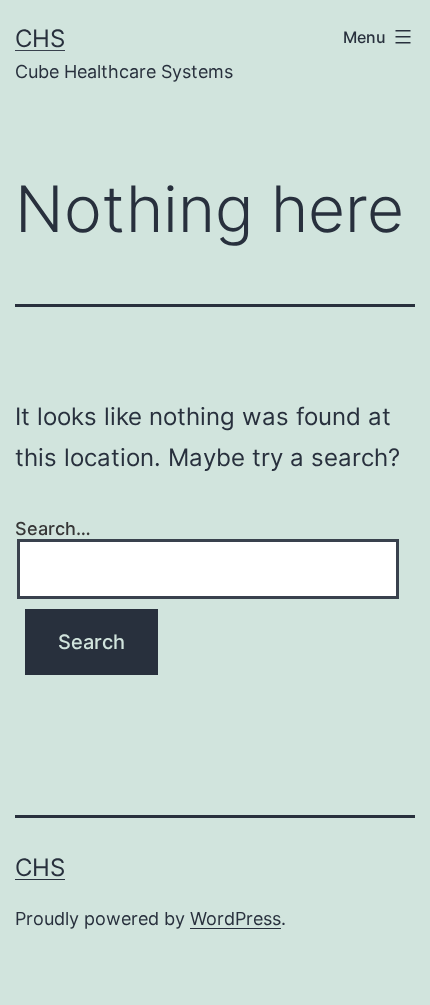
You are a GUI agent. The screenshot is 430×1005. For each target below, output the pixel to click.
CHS (40, 38)
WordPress (235, 918)
